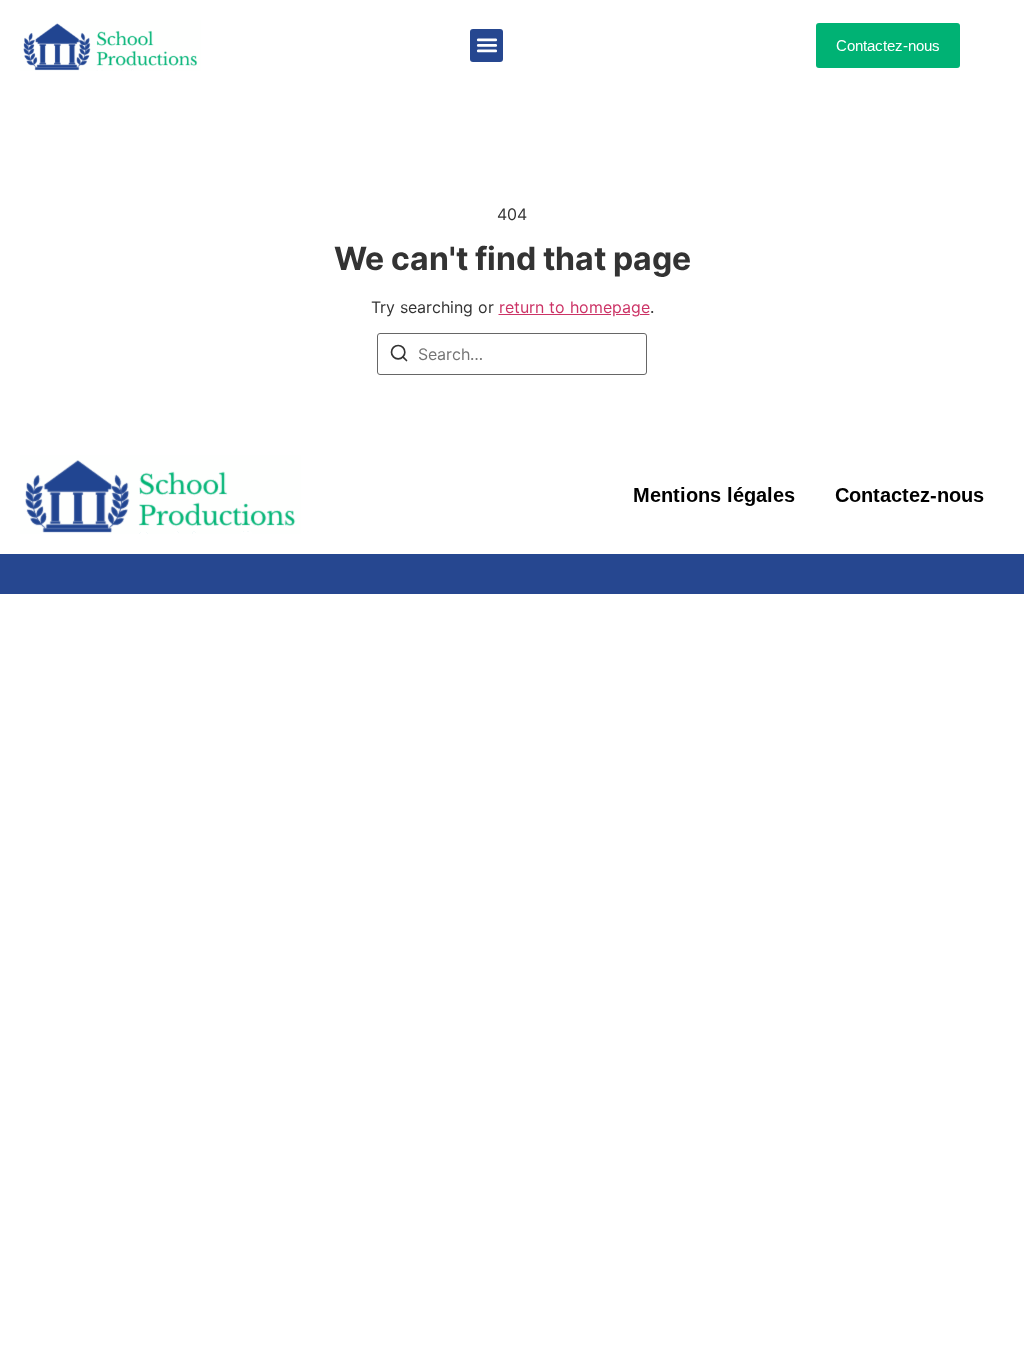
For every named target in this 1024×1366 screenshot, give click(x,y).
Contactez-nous (909, 495)
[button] (486, 45)
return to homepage (574, 307)
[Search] (399, 356)
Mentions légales (714, 495)
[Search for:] (512, 354)
